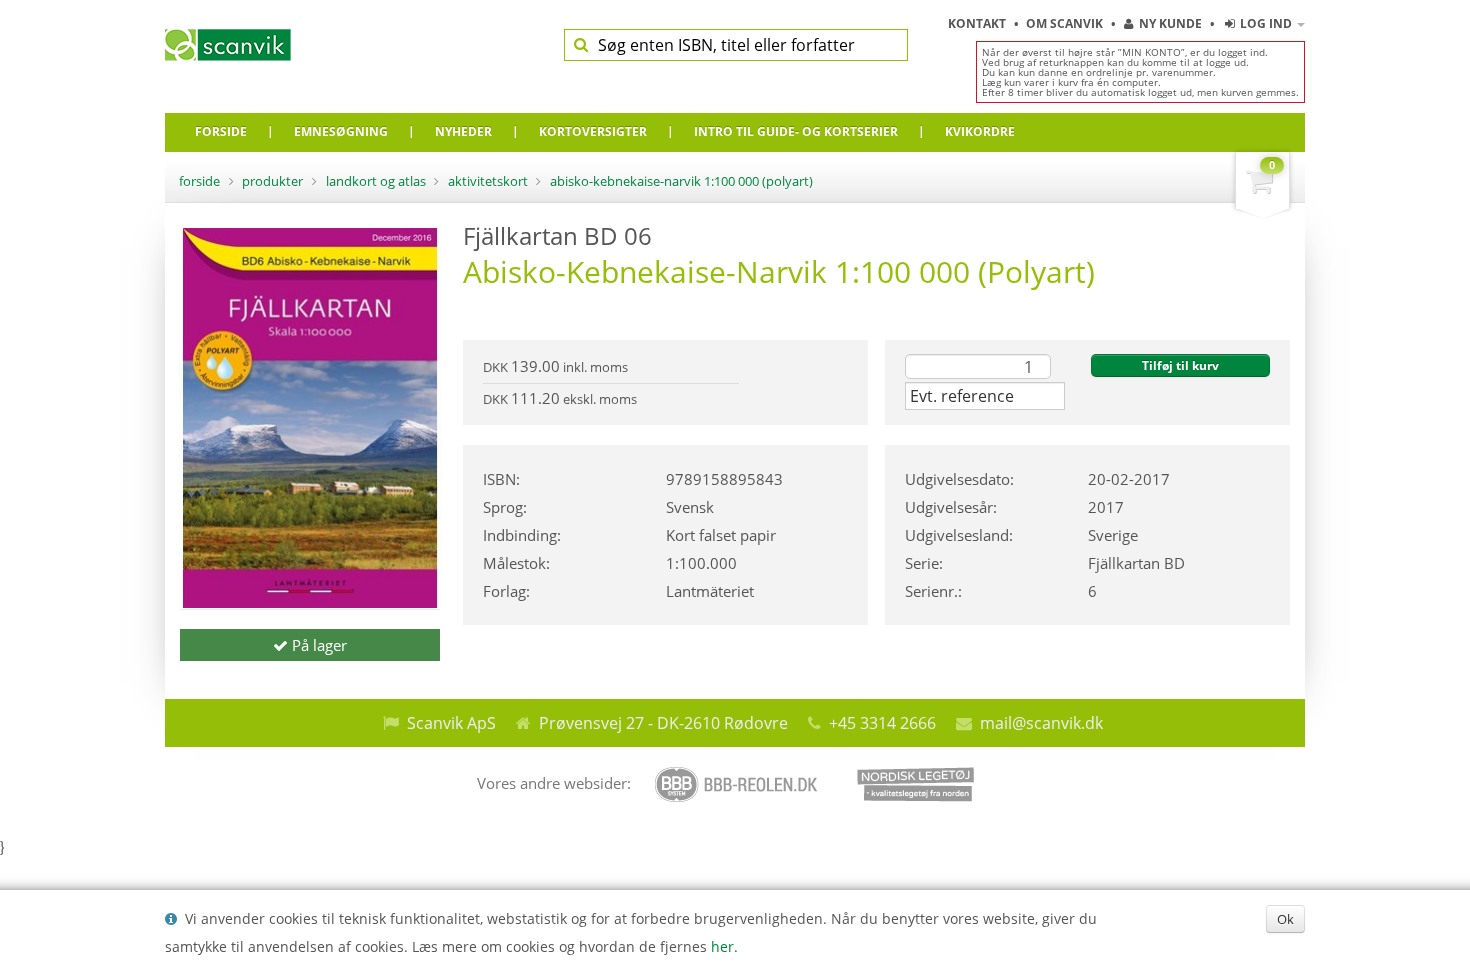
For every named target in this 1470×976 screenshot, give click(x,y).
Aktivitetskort (488, 181)
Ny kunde (1170, 23)
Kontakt (978, 23)
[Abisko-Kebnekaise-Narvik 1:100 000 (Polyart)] (310, 418)
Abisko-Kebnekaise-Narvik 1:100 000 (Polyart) (681, 181)
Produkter (272, 181)
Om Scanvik (1066, 23)
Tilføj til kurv (1180, 365)
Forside (199, 181)
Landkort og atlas (376, 181)
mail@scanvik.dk (1041, 723)
